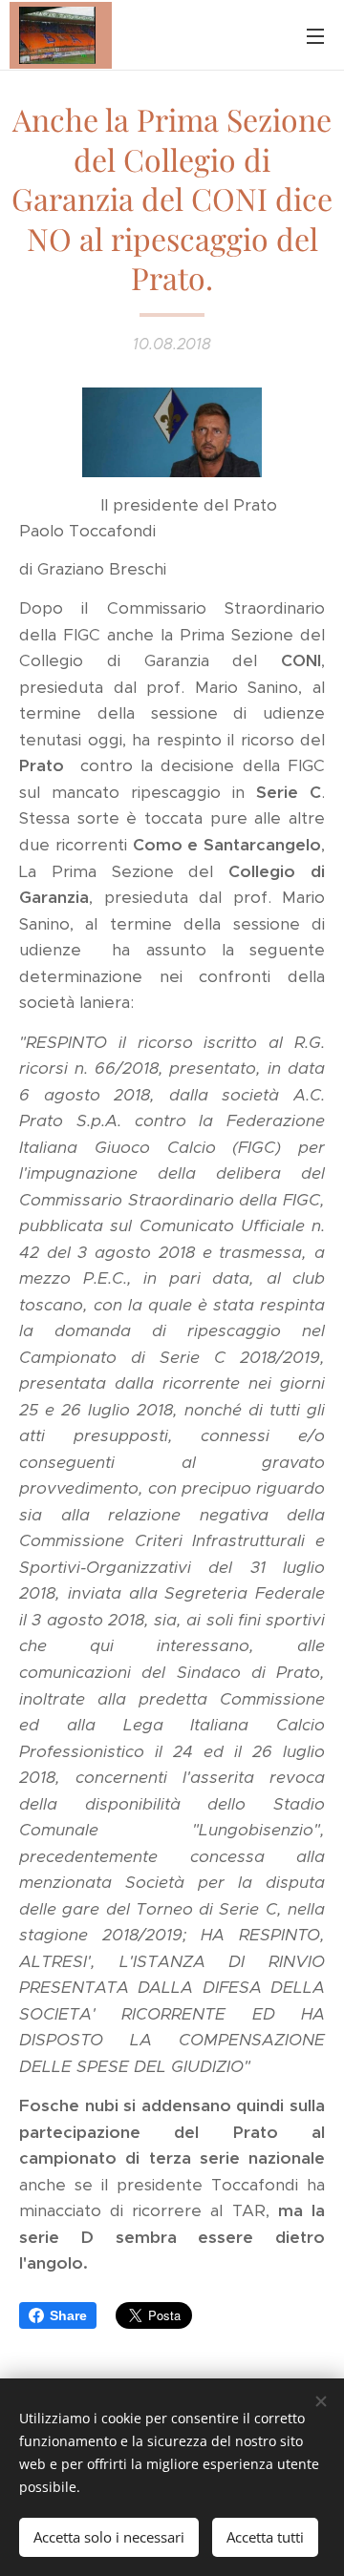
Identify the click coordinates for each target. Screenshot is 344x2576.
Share (68, 2315)
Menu (315, 35)
